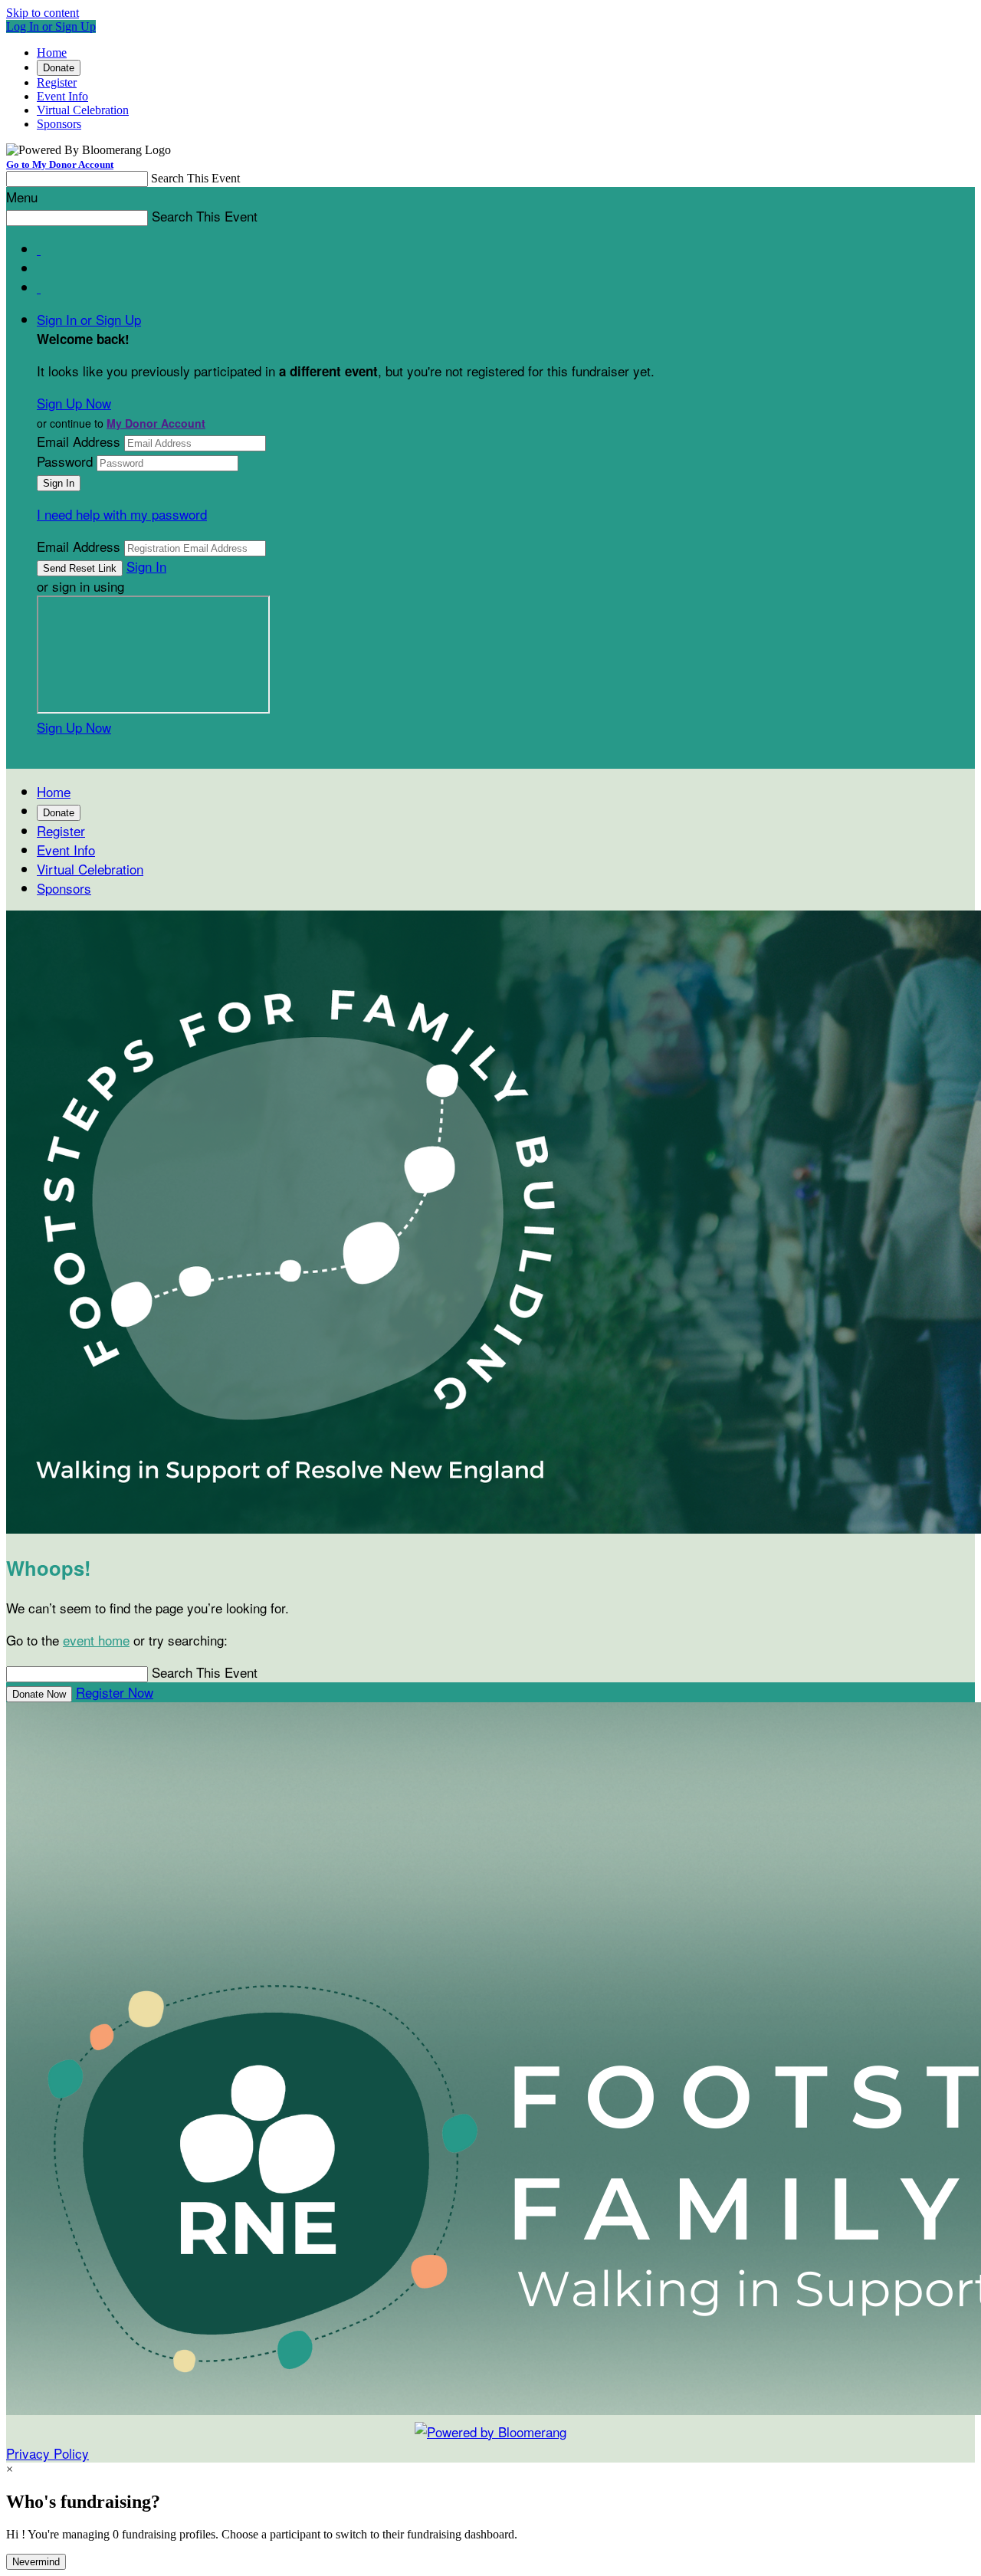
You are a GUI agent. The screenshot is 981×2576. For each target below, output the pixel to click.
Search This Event (195, 178)
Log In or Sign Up (51, 26)
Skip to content (43, 13)
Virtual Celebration (83, 110)
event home (96, 1640)
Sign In (146, 566)
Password (65, 461)
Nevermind (36, 2562)
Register (57, 82)
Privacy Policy (48, 2453)
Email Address (79, 441)
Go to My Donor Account (60, 164)
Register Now (115, 1692)
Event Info (62, 96)
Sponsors (59, 124)
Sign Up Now (74, 403)
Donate (59, 68)
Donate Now (39, 1694)
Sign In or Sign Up (89, 319)
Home (52, 53)
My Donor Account (156, 423)
